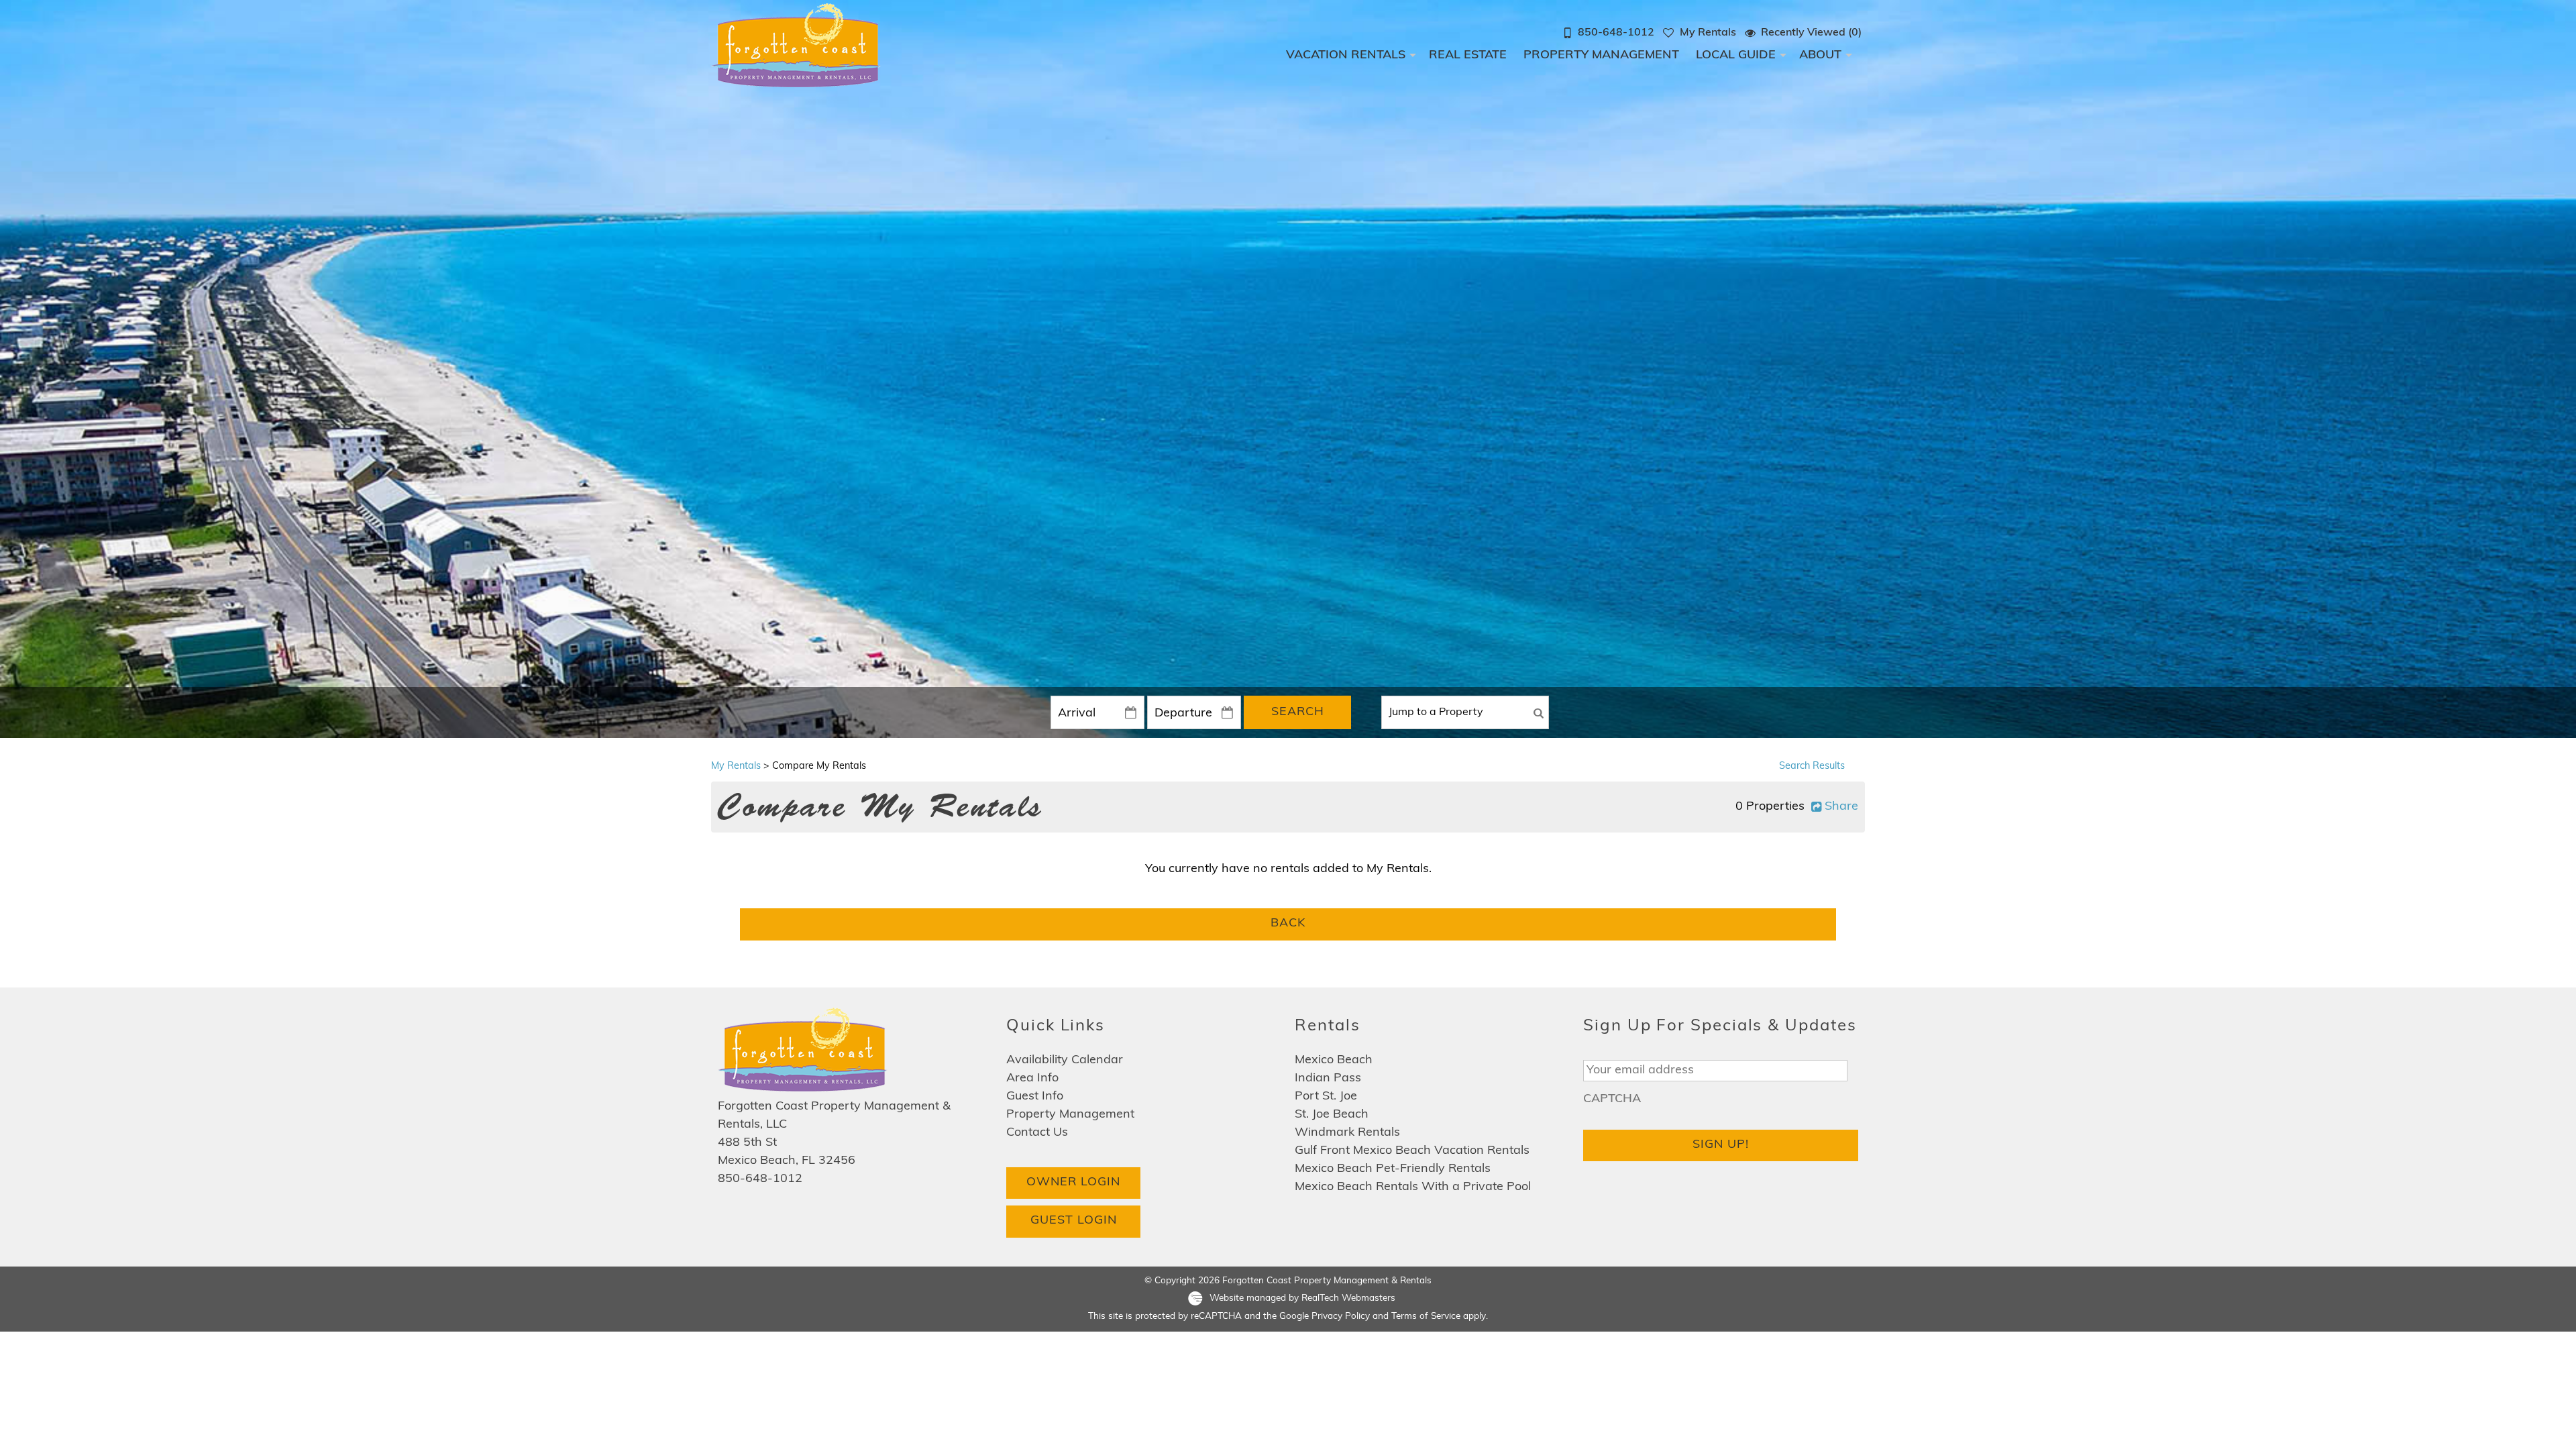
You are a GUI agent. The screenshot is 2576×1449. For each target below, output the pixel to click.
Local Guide (1736, 56)
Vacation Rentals (1346, 56)
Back (1288, 924)
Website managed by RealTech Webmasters (1302, 1299)
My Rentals (736, 766)
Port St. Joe (1326, 1097)
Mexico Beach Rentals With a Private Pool (1413, 1187)
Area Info (1032, 1079)
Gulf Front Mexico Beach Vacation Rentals (1412, 1151)
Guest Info (1035, 1097)
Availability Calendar (1065, 1061)
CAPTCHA (1612, 1099)
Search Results (1812, 766)
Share (1841, 807)
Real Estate (1468, 56)
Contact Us (1037, 1133)
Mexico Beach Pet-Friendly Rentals (1393, 1169)
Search (1298, 712)
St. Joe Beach (1332, 1115)
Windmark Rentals (1347, 1133)
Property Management (1601, 56)
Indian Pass (1328, 1079)
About (1820, 56)
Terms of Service (1426, 1317)
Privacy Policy (1341, 1317)
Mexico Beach (1334, 1061)
